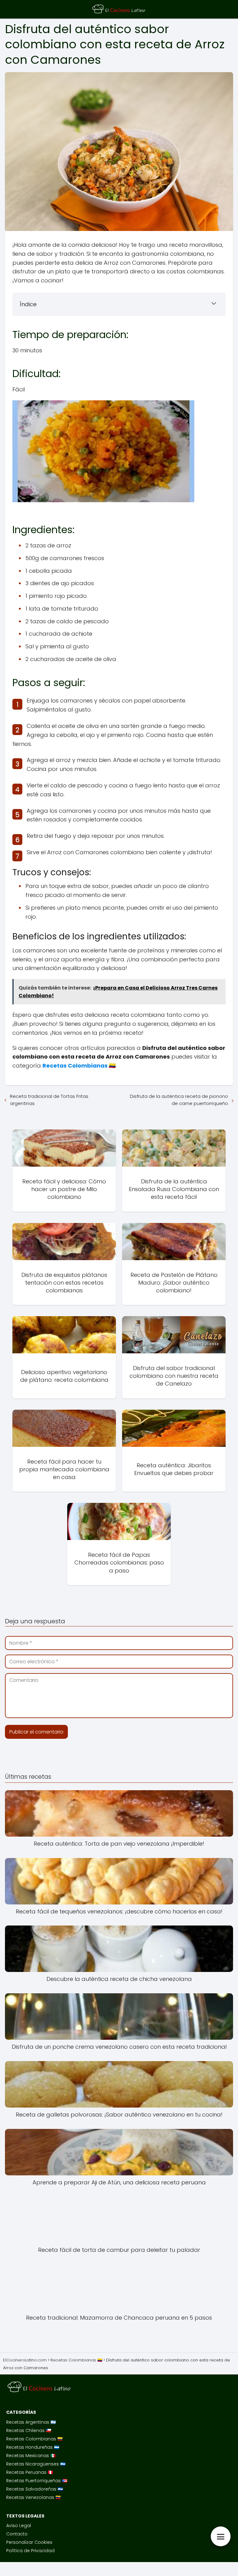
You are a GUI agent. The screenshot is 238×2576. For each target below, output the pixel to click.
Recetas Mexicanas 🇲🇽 (31, 2456)
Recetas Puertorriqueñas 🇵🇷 (37, 2481)
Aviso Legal (19, 2526)
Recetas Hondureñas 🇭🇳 (33, 2447)
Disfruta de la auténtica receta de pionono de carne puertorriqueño (179, 1100)
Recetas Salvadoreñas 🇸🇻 (35, 2489)
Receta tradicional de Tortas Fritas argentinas (49, 1100)
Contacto (17, 2534)
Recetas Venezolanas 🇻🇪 (33, 2497)
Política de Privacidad (30, 2551)
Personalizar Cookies (29, 2542)
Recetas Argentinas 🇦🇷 (31, 2422)
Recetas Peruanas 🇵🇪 (30, 2472)
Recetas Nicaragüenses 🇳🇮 (36, 2464)
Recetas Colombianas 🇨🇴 (34, 2439)
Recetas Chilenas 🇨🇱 (29, 2430)
